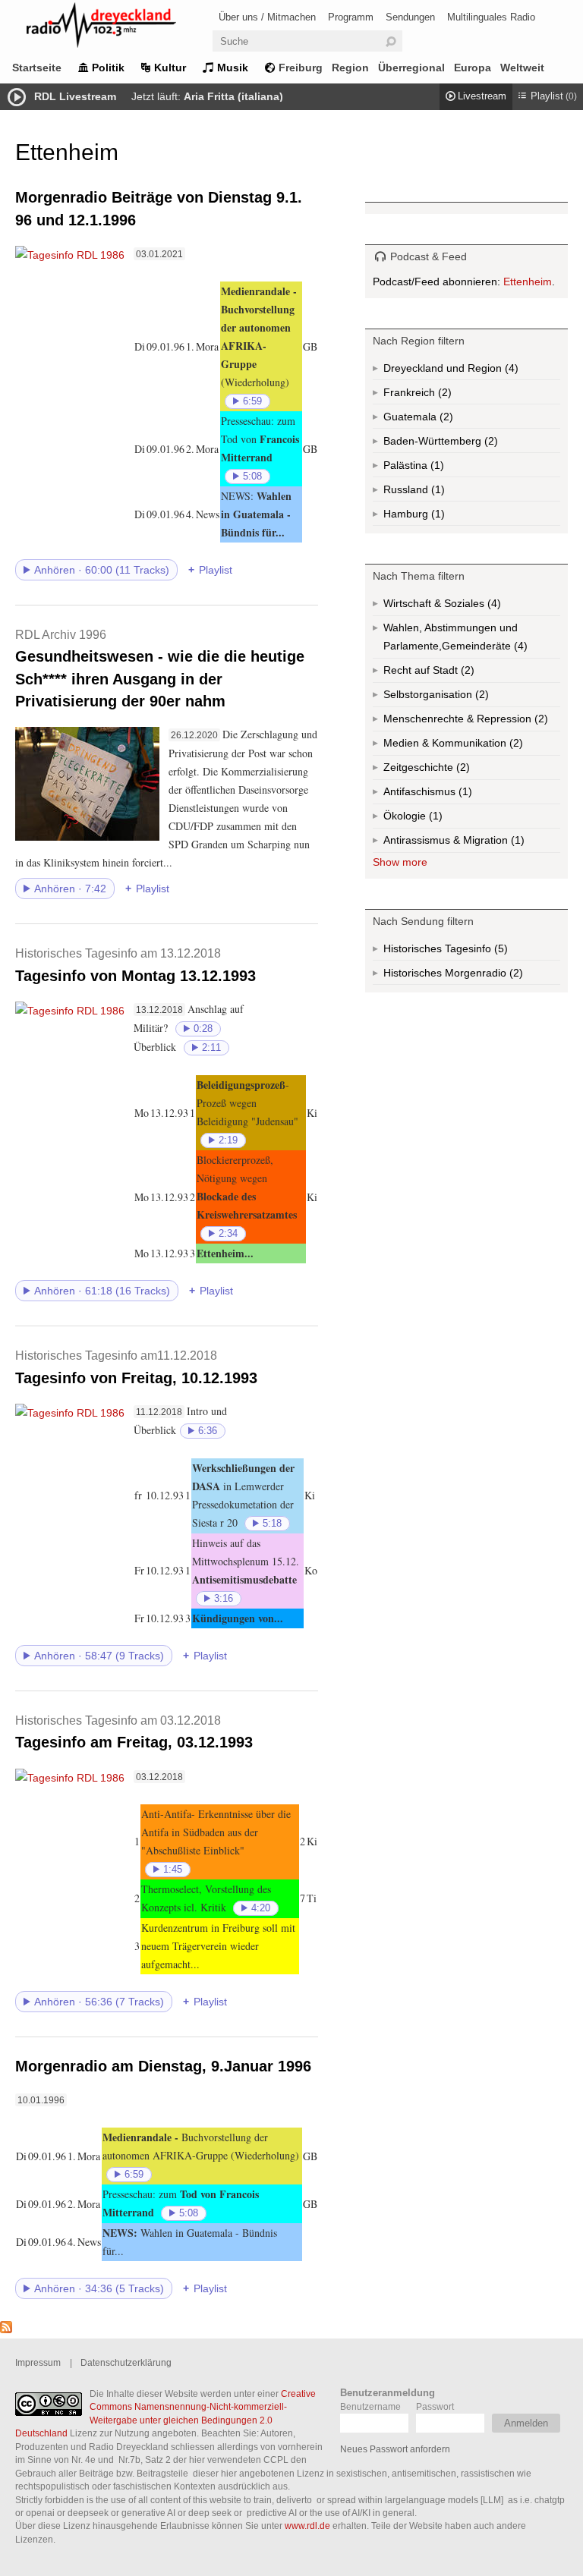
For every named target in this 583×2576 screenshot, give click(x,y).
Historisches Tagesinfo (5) (472, 951)
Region (350, 68)
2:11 (211, 1048)
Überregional (411, 68)
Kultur (170, 68)
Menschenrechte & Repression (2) (472, 722)
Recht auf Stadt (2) (443, 673)
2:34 (228, 1234)
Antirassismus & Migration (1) (472, 843)
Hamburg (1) (436, 517)
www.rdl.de (307, 2526)
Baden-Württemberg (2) (472, 444)
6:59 (252, 401)
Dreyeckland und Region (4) (472, 371)
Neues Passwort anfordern (395, 2449)
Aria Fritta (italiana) (233, 96)
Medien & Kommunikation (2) (472, 746)
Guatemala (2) (445, 420)
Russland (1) (436, 492)
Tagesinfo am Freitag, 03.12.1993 (134, 1732)
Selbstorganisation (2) (472, 698)
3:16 (224, 1599)
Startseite (37, 68)
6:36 (208, 1431)
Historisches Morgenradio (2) (472, 976)
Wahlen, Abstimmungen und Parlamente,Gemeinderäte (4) (472, 640)
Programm (351, 17)
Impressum (38, 2362)
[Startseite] (121, 28)
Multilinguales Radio (491, 17)
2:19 (228, 1140)
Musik (233, 68)
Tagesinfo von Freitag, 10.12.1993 (136, 1367)
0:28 (203, 1029)
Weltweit (522, 68)
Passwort (435, 2406)
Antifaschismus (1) (464, 795)
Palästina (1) (436, 468)
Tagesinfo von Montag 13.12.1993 (136, 965)
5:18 (272, 1524)
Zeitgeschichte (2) (462, 771)
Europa (473, 68)
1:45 (173, 1870)
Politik (108, 68)
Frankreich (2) (443, 395)
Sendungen (410, 17)
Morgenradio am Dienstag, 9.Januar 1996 (163, 2066)
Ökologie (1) (434, 819)
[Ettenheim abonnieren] (6, 2329)
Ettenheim (528, 282)
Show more (400, 862)
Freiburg (301, 68)
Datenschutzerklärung (126, 2362)
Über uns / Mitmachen (267, 17)
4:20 (261, 1908)
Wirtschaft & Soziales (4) (466, 607)
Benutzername (370, 2406)
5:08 (252, 477)
